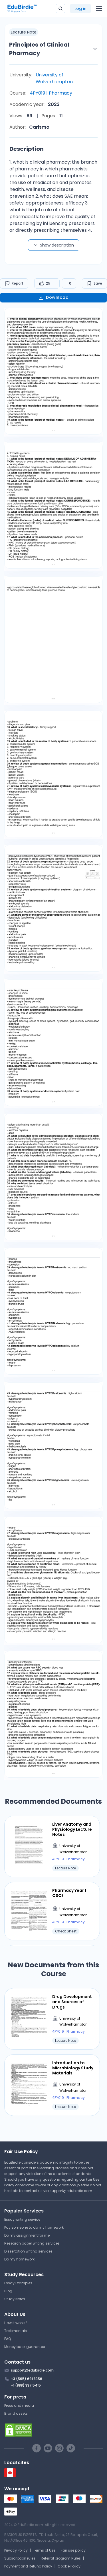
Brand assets (16, 2413)
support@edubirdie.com (71, 2191)
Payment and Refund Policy (28, 2566)
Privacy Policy (16, 2550)
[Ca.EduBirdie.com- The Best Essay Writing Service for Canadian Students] (10, 2476)
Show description (57, 245)
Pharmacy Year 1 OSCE (69, 1893)
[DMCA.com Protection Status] (53, 2430)
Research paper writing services (32, 2243)
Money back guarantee (25, 2347)
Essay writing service (22, 2219)
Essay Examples (18, 2283)
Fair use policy (73, 2550)
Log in (80, 9)
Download (57, 297)
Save (98, 283)
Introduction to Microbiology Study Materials (73, 2068)
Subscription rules (20, 2558)
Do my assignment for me (27, 2235)
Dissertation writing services (28, 2251)
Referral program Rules (61, 2558)
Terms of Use (44, 2550)
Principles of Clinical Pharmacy (39, 49)
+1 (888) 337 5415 (26, 2385)
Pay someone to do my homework (34, 2227)
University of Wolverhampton (54, 78)
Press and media (19, 2405)
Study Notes (15, 2299)
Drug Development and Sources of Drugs (72, 2002)
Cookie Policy (69, 2566)
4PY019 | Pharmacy (51, 93)
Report (18, 283)
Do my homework (19, 2259)
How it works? (16, 2323)
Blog (8, 2291)
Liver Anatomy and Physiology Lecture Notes (72, 1829)
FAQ (8, 2339)
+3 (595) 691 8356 (27, 2379)
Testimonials (16, 2331)
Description (27, 149)
